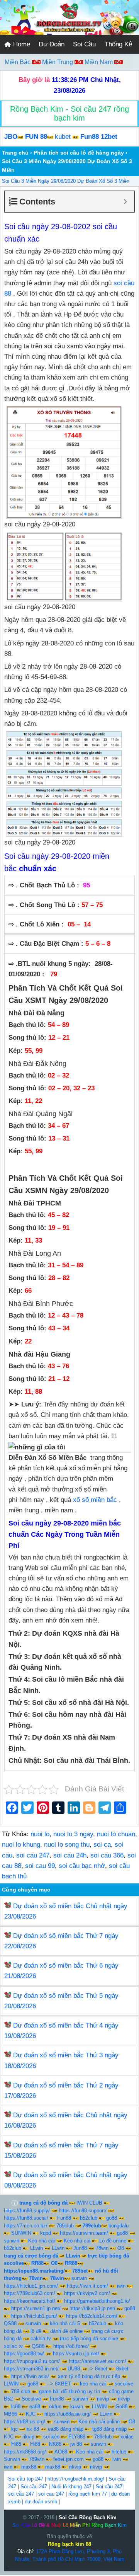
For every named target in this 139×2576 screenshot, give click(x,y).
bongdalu (119, 2226)
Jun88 (80, 2248)
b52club (89, 2218)
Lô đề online (113, 2241)
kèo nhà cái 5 (65, 2323)
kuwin (77, 2407)
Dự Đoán (52, 44)
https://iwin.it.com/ (87, 2286)
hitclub (119, 2452)
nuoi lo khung (21, 1845)
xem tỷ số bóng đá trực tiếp (89, 2376)
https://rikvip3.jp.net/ (92, 2308)
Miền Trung (58, 62)
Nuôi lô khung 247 (71, 2487)
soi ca (102, 1845)
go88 (112, 2218)
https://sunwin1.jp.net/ (36, 2308)
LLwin (36, 2248)
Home (21, 44)
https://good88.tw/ (24, 2354)
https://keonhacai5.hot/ (30, 2301)
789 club (21, 2391)
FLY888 (77, 2437)
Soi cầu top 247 (26, 2479)
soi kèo (51, 2437)
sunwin (12, 2241)
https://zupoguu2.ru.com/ (32, 2361)
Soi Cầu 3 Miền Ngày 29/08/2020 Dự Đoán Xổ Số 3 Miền (66, 181)
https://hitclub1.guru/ (34, 2316)
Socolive (31, 2399)
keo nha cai (93, 2384)
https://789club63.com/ (30, 2293)
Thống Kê (118, 44)
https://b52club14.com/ (92, 2316)
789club (65, 2226)
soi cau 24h (70, 1855)
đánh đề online (66, 2331)
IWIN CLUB (89, 2203)
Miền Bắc (18, 62)
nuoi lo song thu (67, 1845)
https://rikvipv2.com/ (87, 2293)
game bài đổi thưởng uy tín (69, 2391)
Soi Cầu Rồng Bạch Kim (88, 2517)
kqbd (46, 2233)
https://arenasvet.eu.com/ (97, 2361)
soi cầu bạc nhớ (82, 1866)
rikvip (103, 2399)
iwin (121, 2286)
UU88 (74, 2369)
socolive (124, 2384)
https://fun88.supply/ (27, 2211)
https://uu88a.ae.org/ (68, 2414)
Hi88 (16, 2444)
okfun (55, 2407)
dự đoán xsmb (41, 2502)
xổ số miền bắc (95, 1500)
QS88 (10, 2323)
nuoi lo (40, 1834)
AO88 (61, 2452)
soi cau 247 (33, 1855)
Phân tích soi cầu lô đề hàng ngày (79, 153)
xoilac (127, 2437)
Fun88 (64, 2218)
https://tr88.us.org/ (25, 2422)
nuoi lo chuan (116, 1834)
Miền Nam (99, 62)
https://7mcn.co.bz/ (26, 2226)
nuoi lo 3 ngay (73, 1834)
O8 (121, 2248)
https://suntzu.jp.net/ (76, 2354)
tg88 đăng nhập (109, 2429)
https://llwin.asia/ (30, 2376)
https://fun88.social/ (26, 2218)
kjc (14, 2429)
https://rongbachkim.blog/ (76, 2479)
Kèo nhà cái (42, 2241)
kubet (63, 137)
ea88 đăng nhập (66, 2429)
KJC (31, 2414)
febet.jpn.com (69, 2459)
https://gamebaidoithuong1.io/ (97, 2301)
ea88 (35, 2407)
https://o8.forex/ (71, 2346)
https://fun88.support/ (83, 2211)
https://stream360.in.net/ (31, 2369)
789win (37, 2459)
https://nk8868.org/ (25, 2452)
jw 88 (76, 2444)
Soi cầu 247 (34, 2487)
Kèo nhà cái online (99, 2422)
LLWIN (11, 2384)
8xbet (101, 2369)
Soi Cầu (84, 44)
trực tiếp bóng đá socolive (89, 2338)
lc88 (16, 2407)
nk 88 (33, 2429)
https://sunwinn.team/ (84, 2233)
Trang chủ (15, 153)
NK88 (55, 2444)
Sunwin (12, 2459)
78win (102, 2248)
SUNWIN (21, 2233)
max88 (29, 2467)
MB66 (10, 2414)
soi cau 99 (40, 1866)
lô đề (36, 2331)
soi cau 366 (107, 1855)
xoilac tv (13, 2346)
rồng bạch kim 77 (88, 2494)
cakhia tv (41, 2338)
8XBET (63, 2384)
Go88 (121, 2407)
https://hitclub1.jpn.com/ (31, 2286)
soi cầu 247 (21, 2494)
